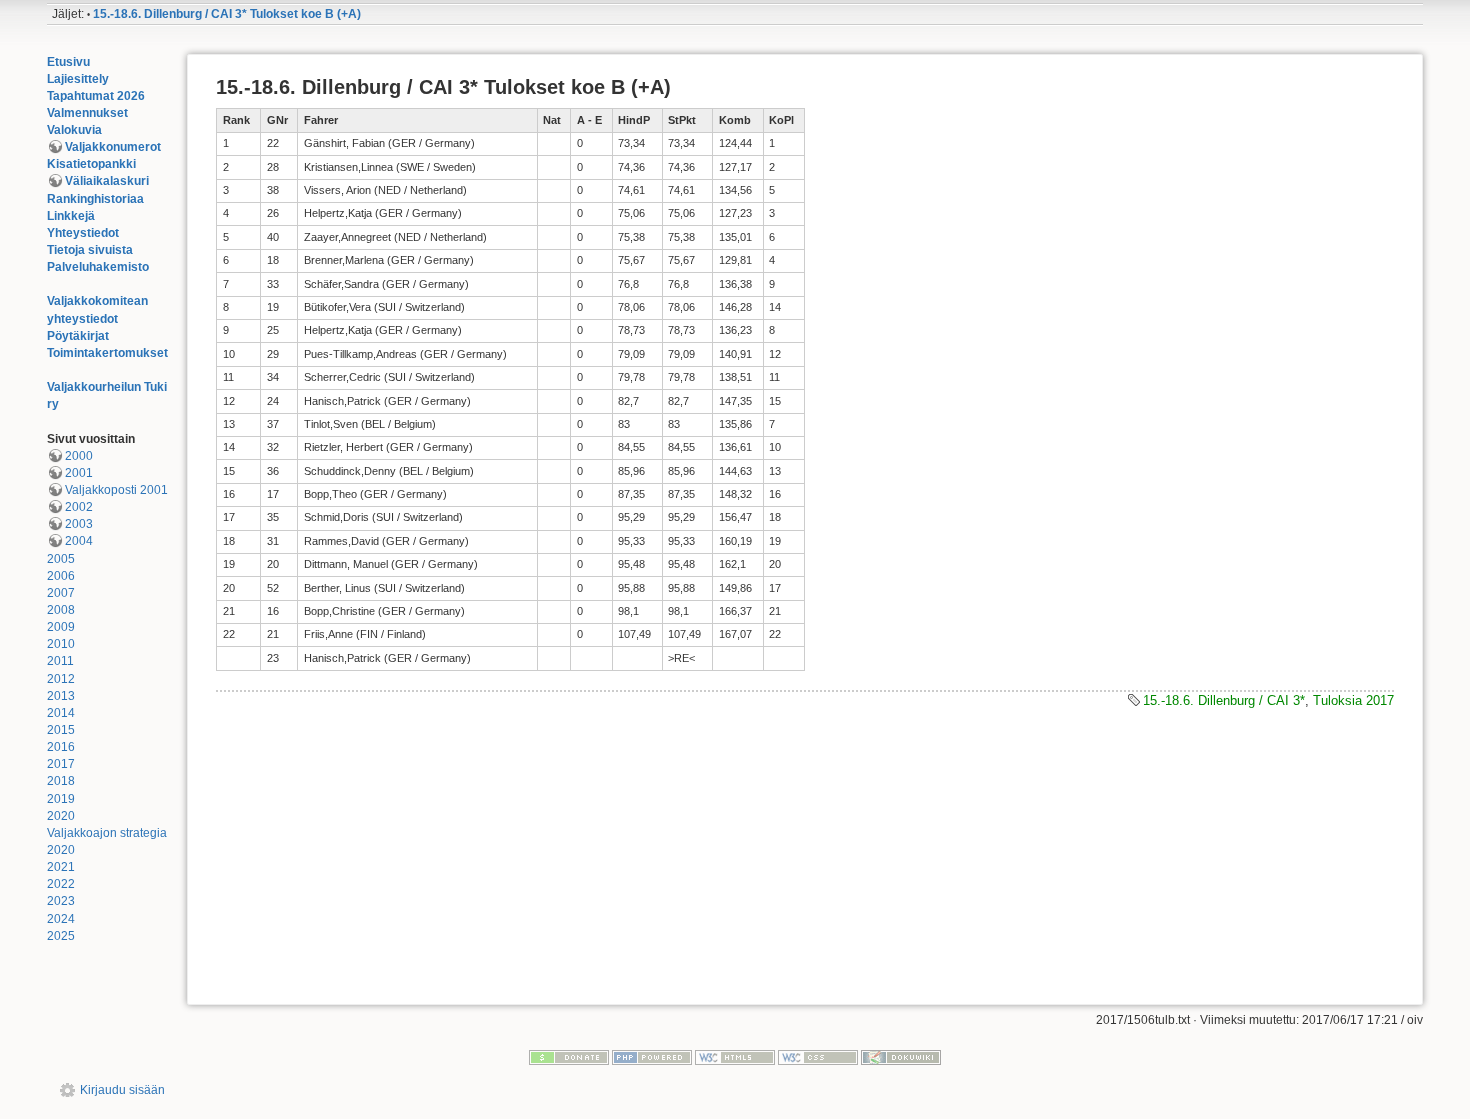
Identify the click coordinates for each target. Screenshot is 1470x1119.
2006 (61, 576)
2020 (61, 816)
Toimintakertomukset (107, 353)
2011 (60, 661)
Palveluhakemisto (98, 267)
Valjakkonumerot (113, 147)
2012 (61, 679)
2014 (61, 713)
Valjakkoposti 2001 (116, 490)
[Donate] (569, 1057)
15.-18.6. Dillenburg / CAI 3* (1224, 700)
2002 (79, 507)
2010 (61, 644)
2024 (61, 919)
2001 (79, 473)
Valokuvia (74, 130)
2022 (61, 884)
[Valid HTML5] (735, 1057)
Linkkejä (71, 216)
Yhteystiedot (83, 233)
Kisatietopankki (91, 164)
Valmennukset (87, 113)
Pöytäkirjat (78, 336)
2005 (61, 559)
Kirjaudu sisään (122, 1090)
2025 (61, 936)
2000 (79, 456)
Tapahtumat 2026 (96, 96)
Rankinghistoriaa (95, 199)
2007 (61, 593)
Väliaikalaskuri (107, 181)
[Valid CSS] (818, 1057)
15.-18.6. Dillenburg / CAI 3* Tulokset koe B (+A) (227, 14)
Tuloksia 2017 (1353, 700)
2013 (61, 696)
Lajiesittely (78, 79)
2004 (79, 541)
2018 (61, 781)
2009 (61, 627)
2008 (61, 610)
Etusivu (68, 62)
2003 (79, 524)
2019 (61, 799)
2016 (61, 747)
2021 (61, 867)
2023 (61, 901)
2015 (61, 730)
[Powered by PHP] (652, 1057)
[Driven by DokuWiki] (901, 1057)
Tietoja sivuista (90, 250)
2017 (61, 764)
